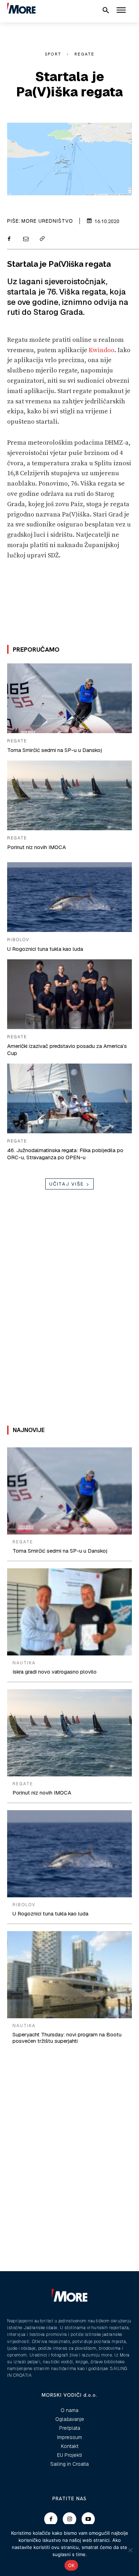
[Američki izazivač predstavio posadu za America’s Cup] (69, 994)
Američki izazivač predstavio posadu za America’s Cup (67, 1050)
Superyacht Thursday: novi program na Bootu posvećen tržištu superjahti (67, 2038)
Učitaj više (67, 1184)
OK (71, 2565)
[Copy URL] (42, 239)
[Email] (25, 239)
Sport (53, 54)
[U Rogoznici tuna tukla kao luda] (69, 897)
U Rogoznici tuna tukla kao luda (45, 949)
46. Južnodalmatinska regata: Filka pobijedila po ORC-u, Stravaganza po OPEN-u (65, 1154)
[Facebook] (9, 239)
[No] (130, 2550)
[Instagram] (69, 2519)
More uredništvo (47, 221)
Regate (84, 54)
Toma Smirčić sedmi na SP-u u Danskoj (55, 750)
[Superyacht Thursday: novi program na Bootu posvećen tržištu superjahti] (69, 1975)
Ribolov (18, 940)
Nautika (24, 1663)
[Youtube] (88, 2519)
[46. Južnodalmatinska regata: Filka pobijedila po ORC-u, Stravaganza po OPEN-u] (69, 1098)
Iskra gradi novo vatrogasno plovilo (55, 1672)
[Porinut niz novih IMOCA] (69, 795)
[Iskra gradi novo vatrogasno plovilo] (69, 1612)
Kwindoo (102, 350)
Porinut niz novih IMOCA (37, 847)
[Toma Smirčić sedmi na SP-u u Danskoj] (69, 698)
